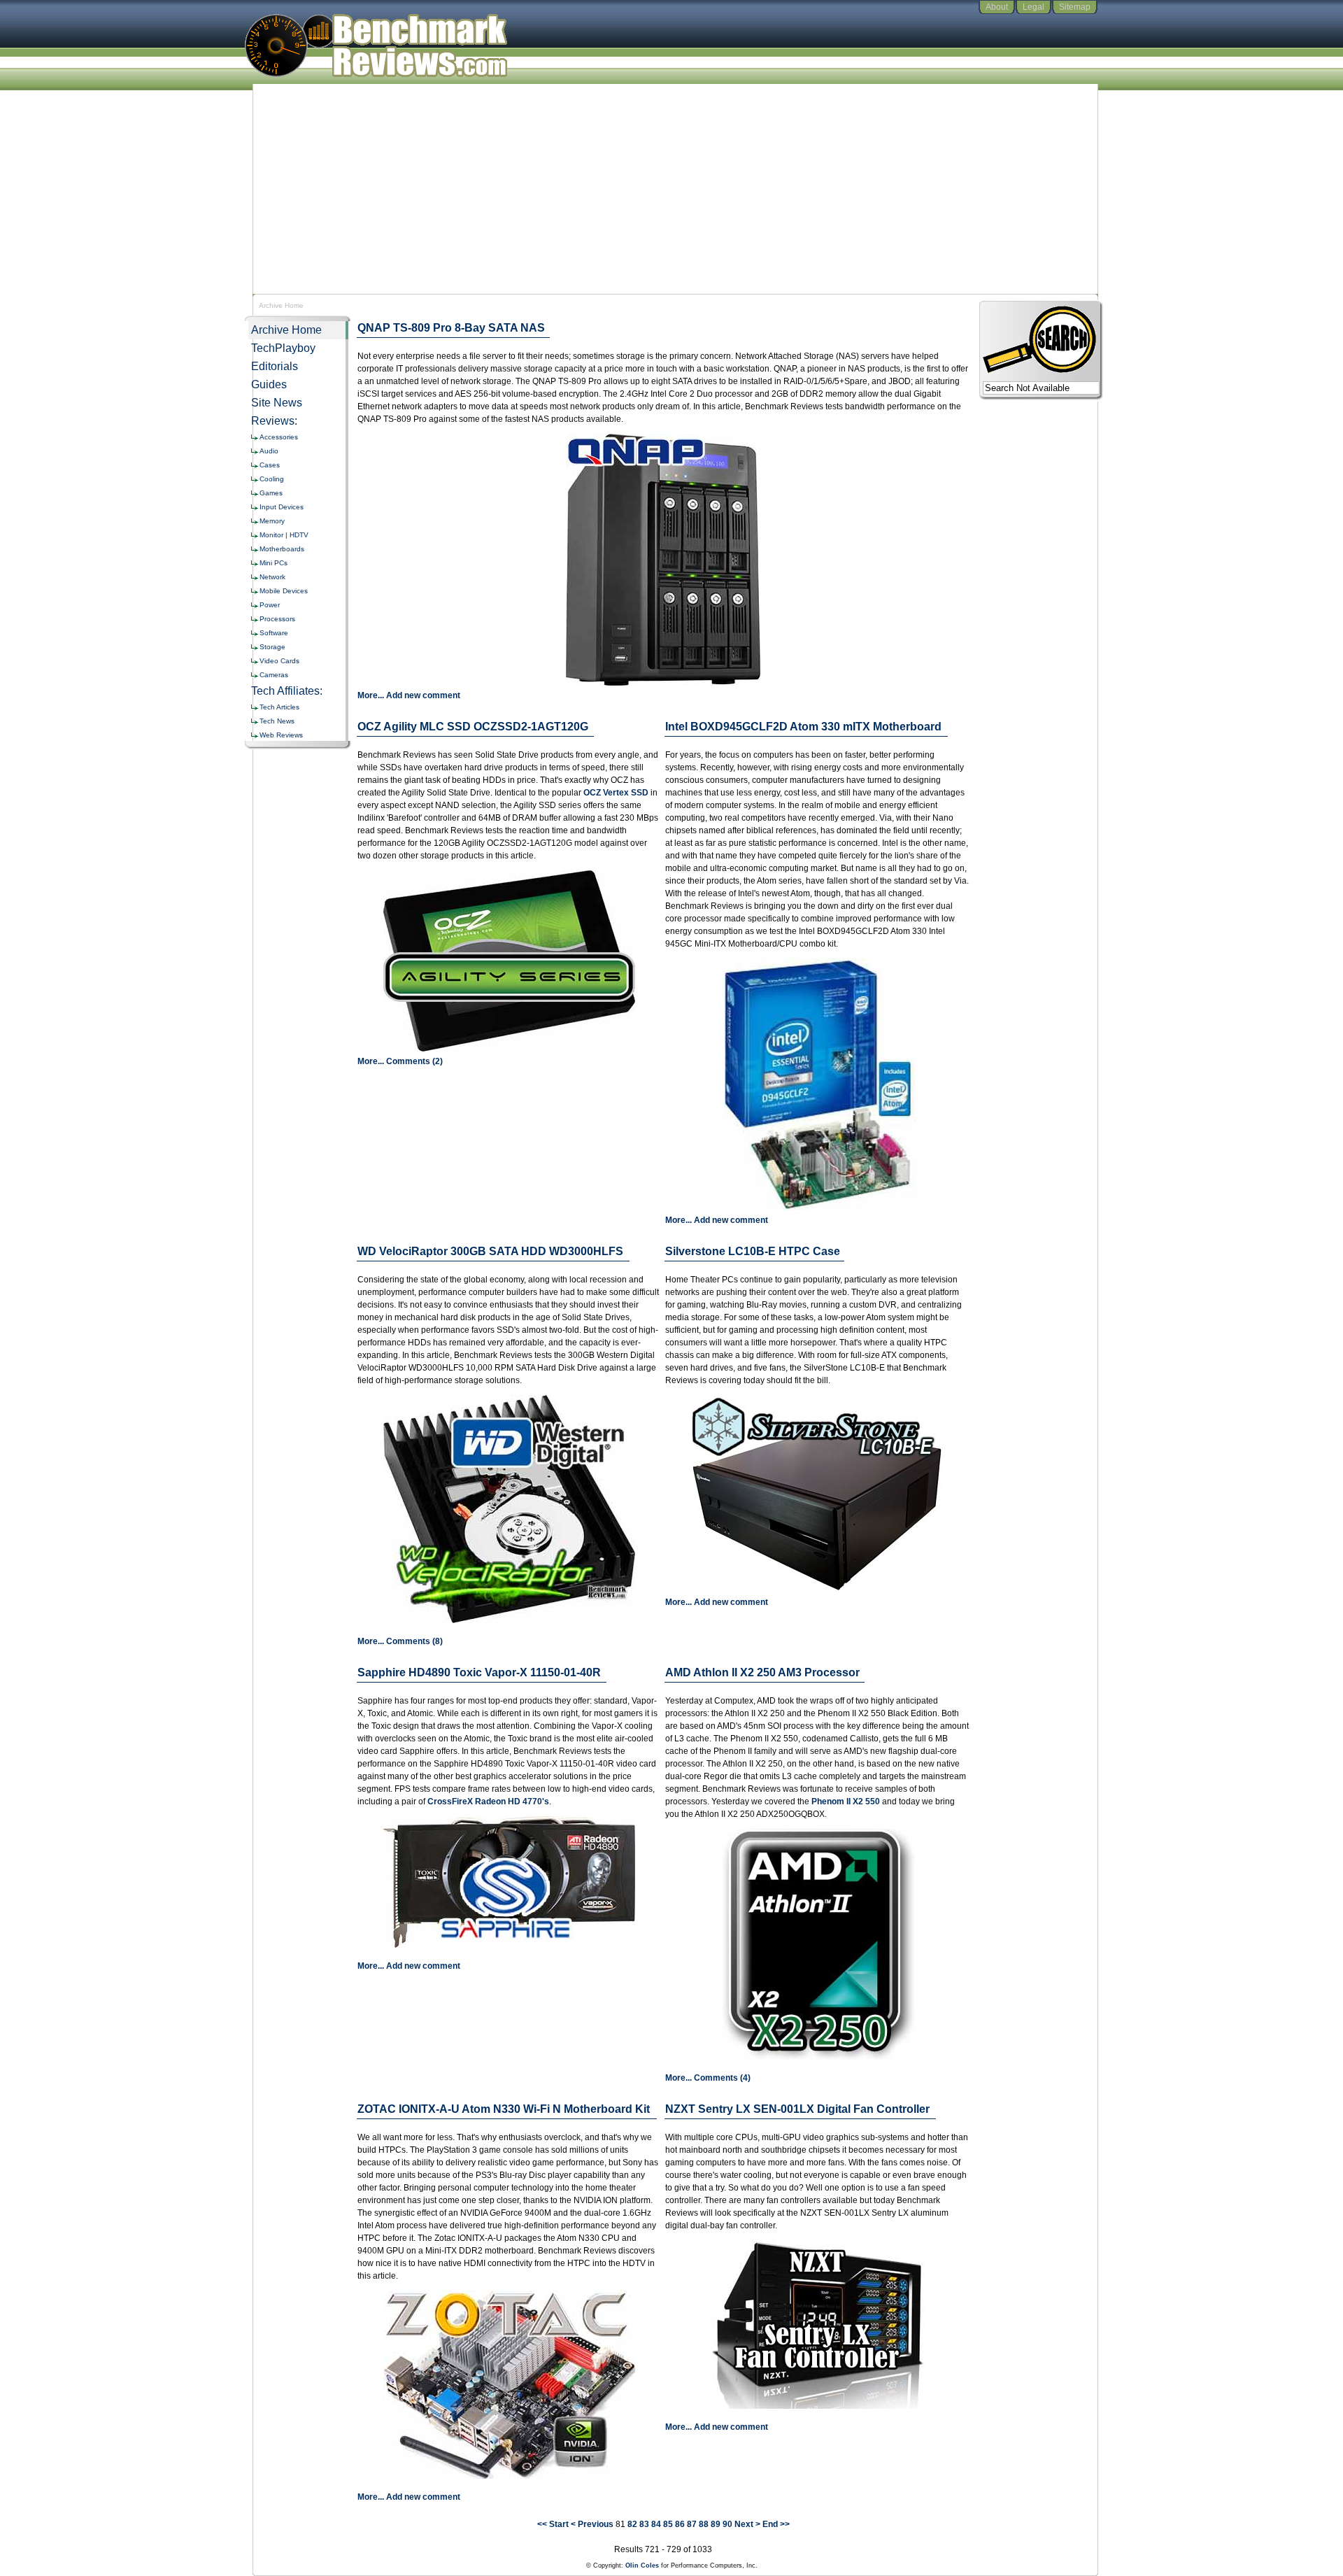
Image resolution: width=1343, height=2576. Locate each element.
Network (272, 577)
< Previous (592, 2524)
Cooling (272, 479)
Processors (277, 619)
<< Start (553, 2524)
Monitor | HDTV (284, 535)
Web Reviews (281, 735)
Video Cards (279, 661)
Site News (277, 403)
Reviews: (274, 421)
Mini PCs (273, 563)
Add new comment (423, 695)
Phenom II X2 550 (846, 1802)
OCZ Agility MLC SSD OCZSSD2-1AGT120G (473, 727)
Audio (269, 451)
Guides (269, 384)
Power (270, 605)
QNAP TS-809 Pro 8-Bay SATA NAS (451, 328)
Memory (272, 521)
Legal (1033, 7)
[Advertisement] (671, 189)
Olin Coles (642, 2566)
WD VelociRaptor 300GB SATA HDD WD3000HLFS (490, 1251)
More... (371, 695)
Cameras (274, 675)
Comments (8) (414, 1641)
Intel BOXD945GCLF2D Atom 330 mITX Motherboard (803, 727)
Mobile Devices (284, 591)
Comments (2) (414, 1061)
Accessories (279, 437)
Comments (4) (722, 2078)
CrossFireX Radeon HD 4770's (488, 1802)
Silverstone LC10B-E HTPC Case (753, 1251)
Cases (270, 465)
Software (274, 633)
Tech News (277, 721)
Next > (747, 2524)
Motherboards (282, 549)
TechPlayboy (283, 348)
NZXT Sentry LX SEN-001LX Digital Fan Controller (797, 2109)
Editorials (275, 366)
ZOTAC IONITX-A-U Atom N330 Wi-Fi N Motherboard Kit (504, 2109)
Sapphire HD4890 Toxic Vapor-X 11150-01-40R (479, 1672)
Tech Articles (279, 707)
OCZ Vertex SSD (616, 793)
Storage (272, 647)
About (997, 7)
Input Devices (282, 507)
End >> (776, 2524)
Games (271, 493)
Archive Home (286, 330)
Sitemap (1075, 7)
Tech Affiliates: (287, 691)
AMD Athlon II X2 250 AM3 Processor (762, 1672)
